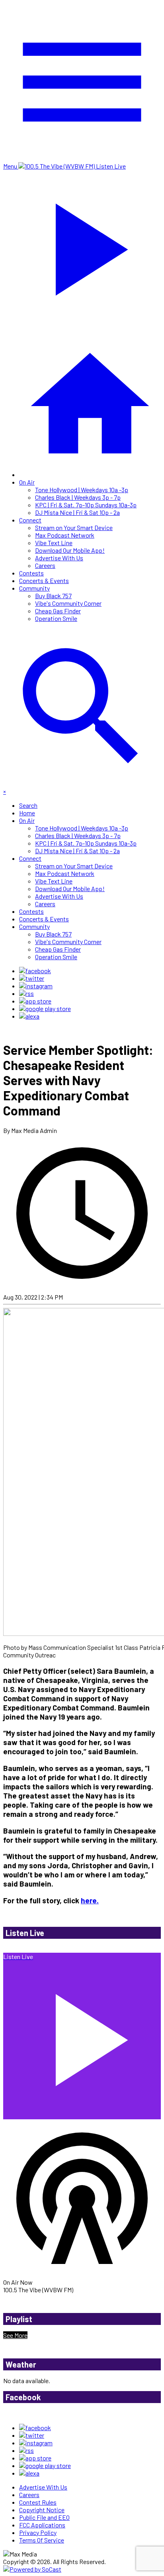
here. (90, 1900)
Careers (45, 565)
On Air (27, 482)
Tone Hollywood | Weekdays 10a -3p (82, 490)
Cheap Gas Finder (58, 611)
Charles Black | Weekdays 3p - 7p (78, 497)
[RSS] (26, 993)
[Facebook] (35, 971)
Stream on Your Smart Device (74, 527)
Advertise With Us (59, 558)
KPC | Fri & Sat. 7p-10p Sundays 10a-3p (86, 505)
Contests (31, 573)
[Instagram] (36, 986)
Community (34, 588)
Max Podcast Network (65, 535)
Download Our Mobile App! (70, 550)
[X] (32, 978)
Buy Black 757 (53, 596)
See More (15, 2335)
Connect (30, 520)
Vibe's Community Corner (68, 603)
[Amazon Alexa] (29, 1016)
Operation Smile (56, 618)
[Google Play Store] (45, 1008)
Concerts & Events (44, 580)
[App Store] (35, 1001)
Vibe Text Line (54, 543)
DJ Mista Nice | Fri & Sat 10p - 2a (77, 512)
